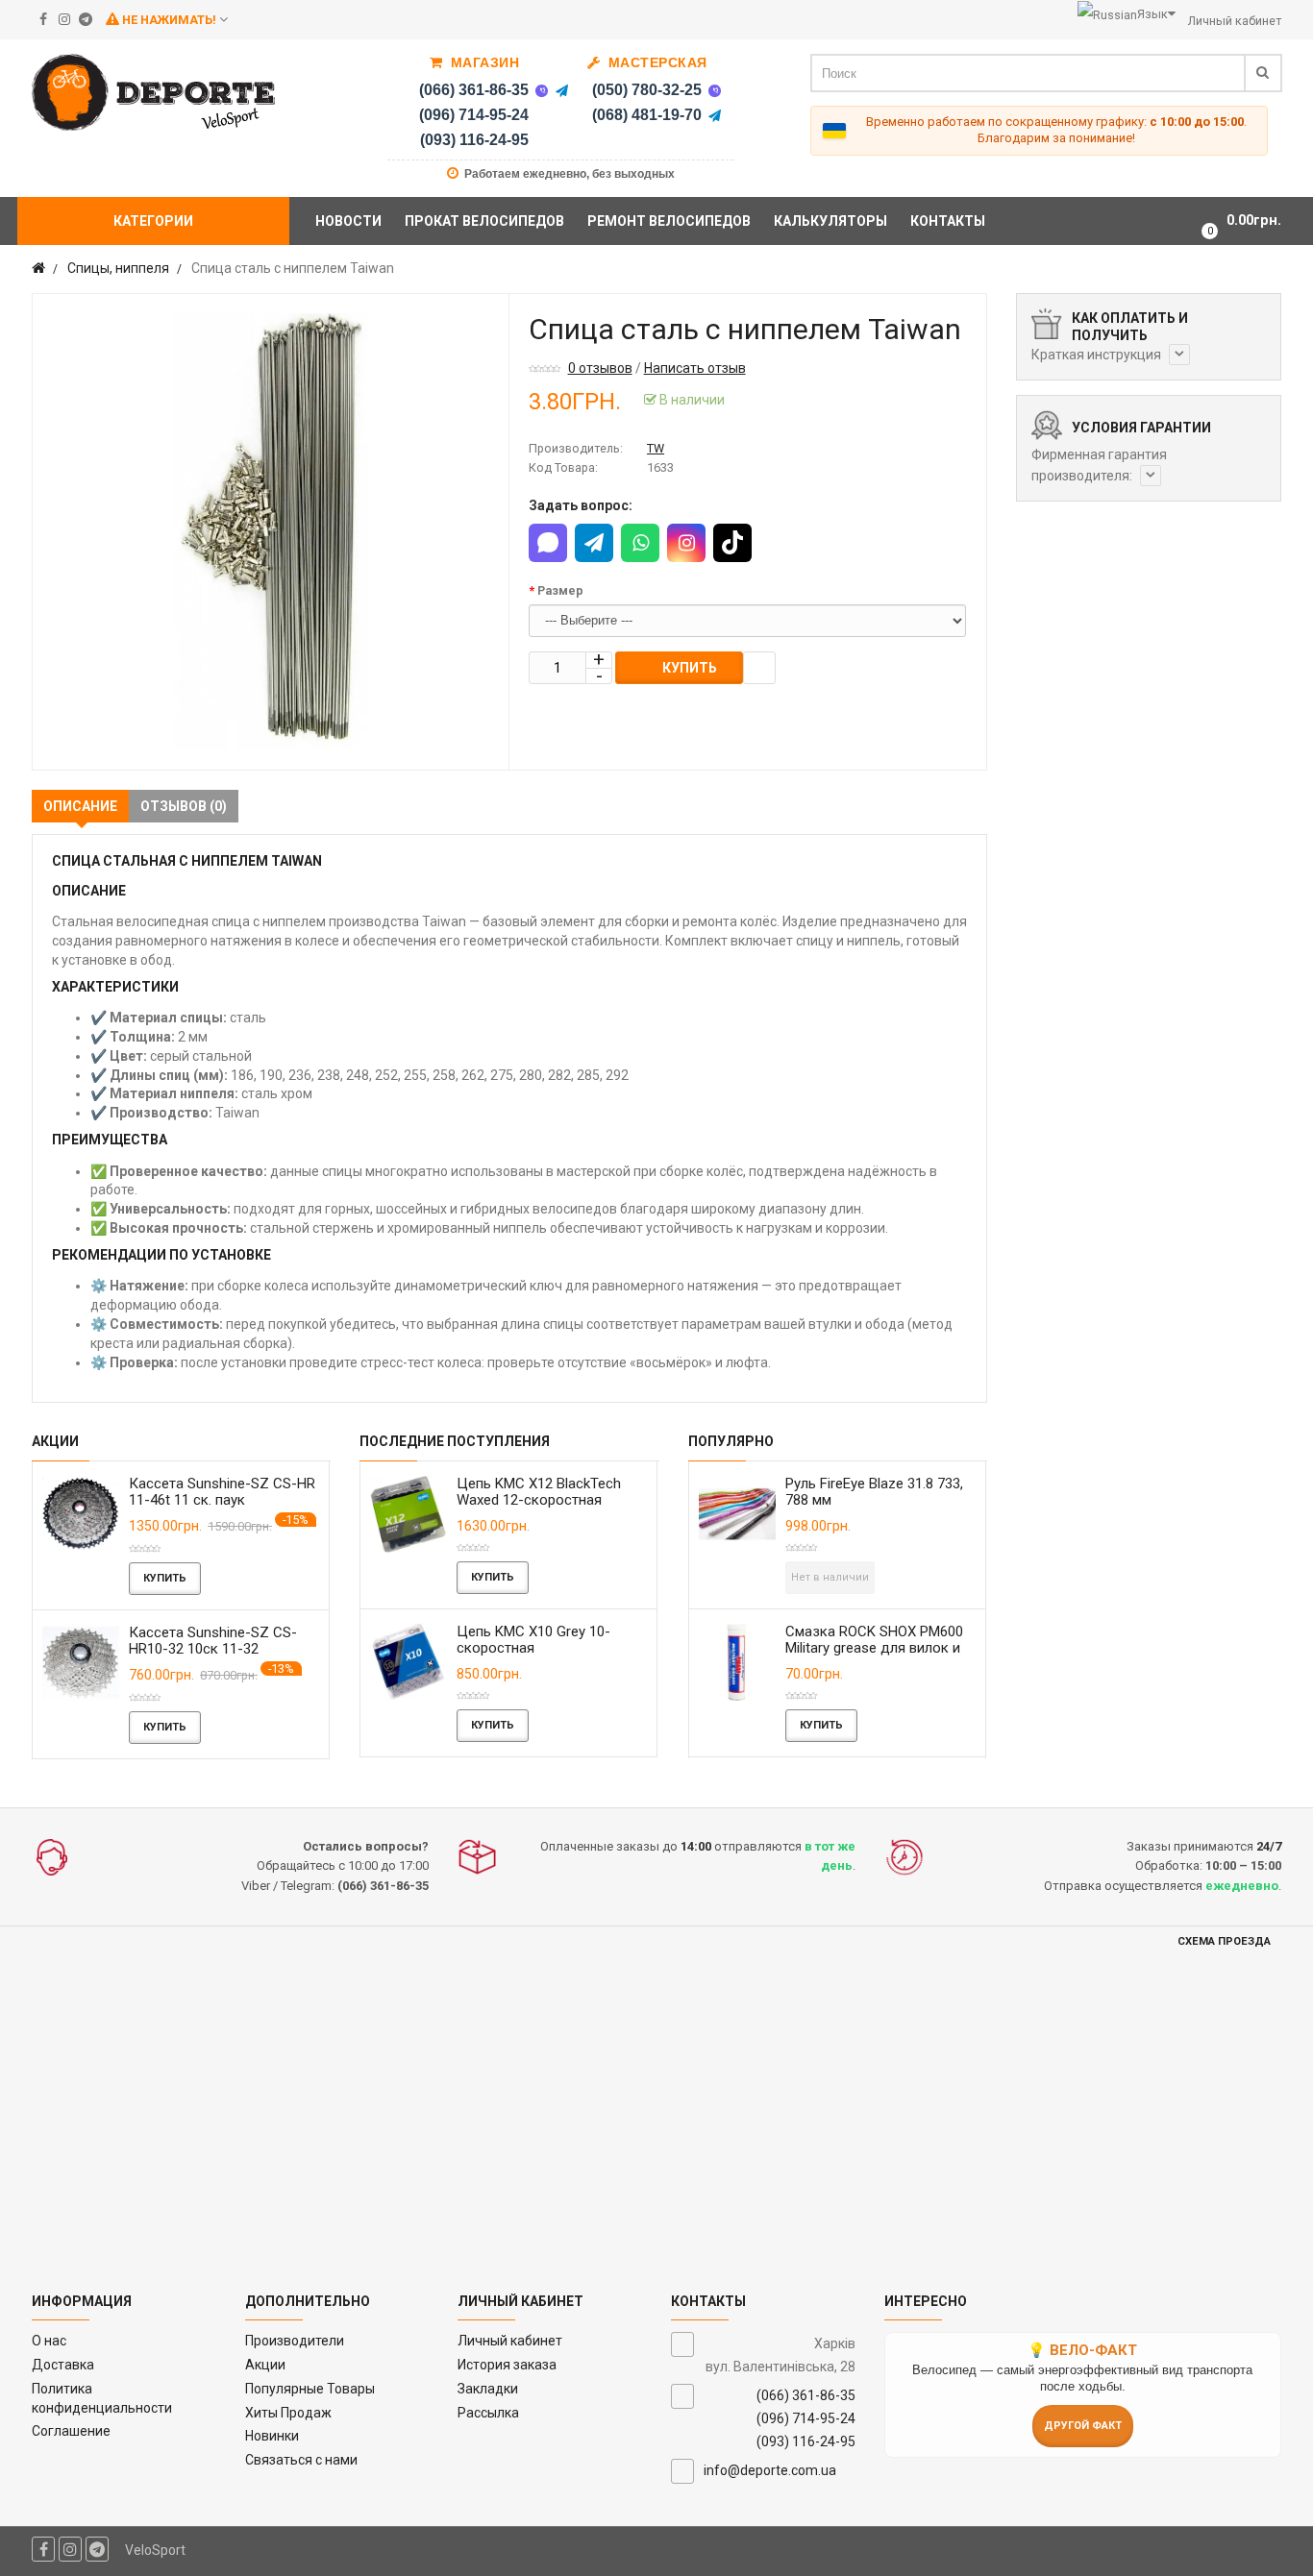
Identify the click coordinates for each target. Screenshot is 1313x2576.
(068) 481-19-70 (647, 115)
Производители (295, 2341)
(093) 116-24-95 (474, 140)
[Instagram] (686, 543)
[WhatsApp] (640, 543)
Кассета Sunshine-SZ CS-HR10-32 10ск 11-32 (213, 1641)
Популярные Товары (310, 2389)
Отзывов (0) (184, 806)
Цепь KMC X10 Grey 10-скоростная (533, 1640)
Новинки (272, 2436)
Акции (265, 2365)
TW (656, 448)
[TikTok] (732, 543)
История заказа (507, 2365)
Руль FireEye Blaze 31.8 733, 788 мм (874, 1492)
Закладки (488, 2389)
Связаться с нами (301, 2460)
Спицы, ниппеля (118, 268)
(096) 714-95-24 (474, 115)
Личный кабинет (510, 2341)
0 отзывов (600, 368)
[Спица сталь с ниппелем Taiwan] (271, 532)
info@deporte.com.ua (770, 2470)
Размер (560, 590)
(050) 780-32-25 (647, 90)
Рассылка (488, 2413)
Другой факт (1083, 2426)
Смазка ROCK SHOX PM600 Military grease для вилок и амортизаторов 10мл (874, 1648)
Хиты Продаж (288, 2413)
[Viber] (541, 90)
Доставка (63, 2365)
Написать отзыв (695, 368)
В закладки (759, 668)
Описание (80, 806)
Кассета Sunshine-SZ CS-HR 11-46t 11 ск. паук (222, 1492)
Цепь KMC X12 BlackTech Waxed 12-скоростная (539, 1492)
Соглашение (71, 2431)
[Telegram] (561, 90)
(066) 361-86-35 (474, 90)
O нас (49, 2341)
